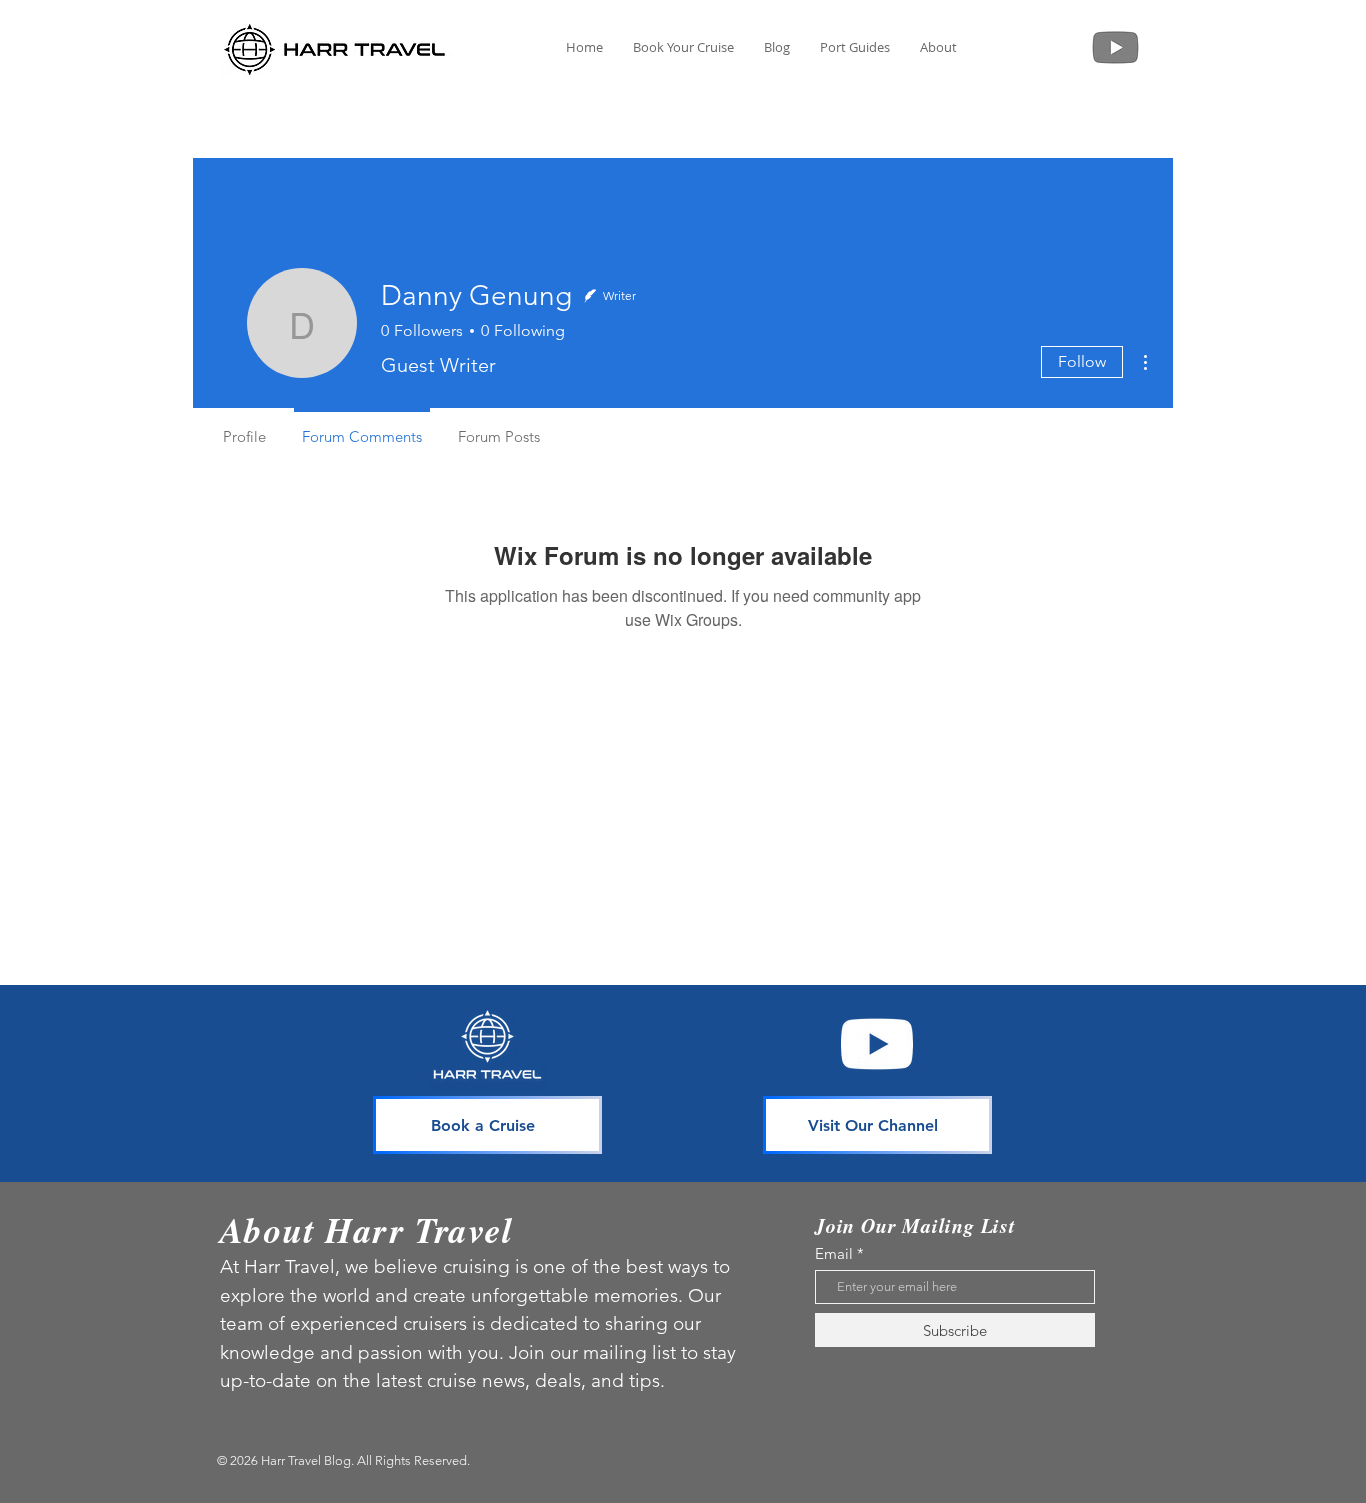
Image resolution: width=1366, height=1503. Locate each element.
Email (834, 1253)
